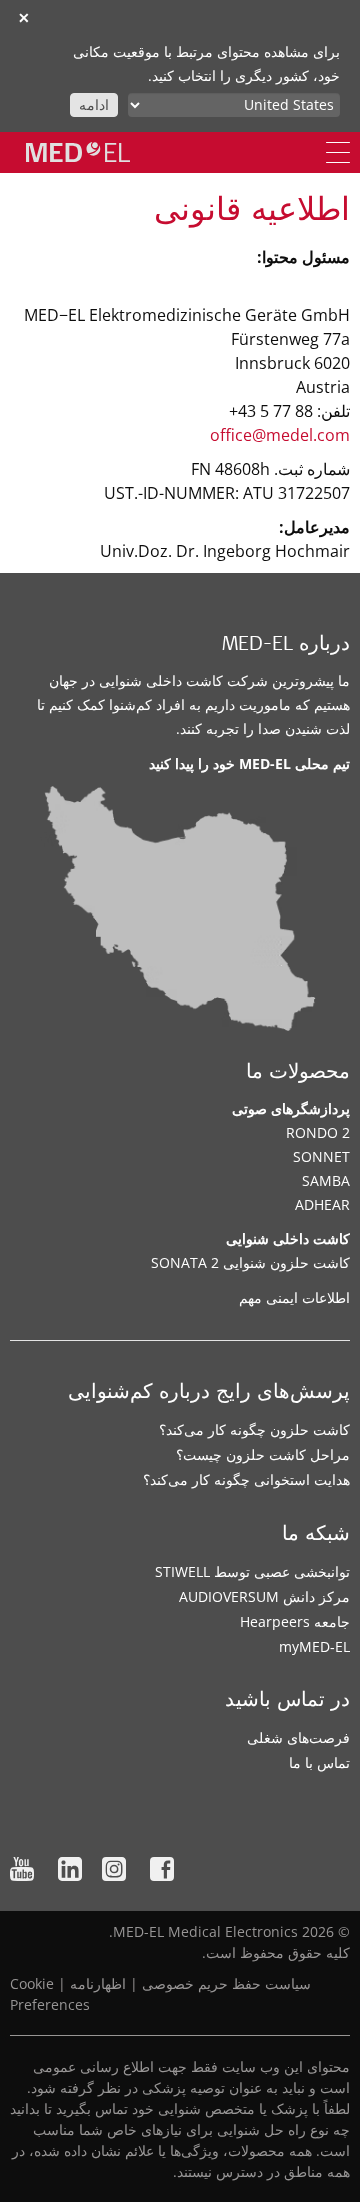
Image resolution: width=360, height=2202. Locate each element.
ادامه (94, 104)
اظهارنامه (98, 1983)
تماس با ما (319, 1762)
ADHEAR (322, 1204)
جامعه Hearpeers (295, 1621)
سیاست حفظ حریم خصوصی (226, 1983)
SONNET (321, 1156)
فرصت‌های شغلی (298, 1737)
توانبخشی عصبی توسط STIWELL (252, 1571)
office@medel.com (280, 435)
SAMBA (326, 1180)
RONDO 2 (318, 1132)
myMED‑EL (314, 1646)
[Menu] (338, 152)
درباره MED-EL (286, 646)
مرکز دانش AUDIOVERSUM (264, 1596)
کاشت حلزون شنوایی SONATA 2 (250, 1262)
